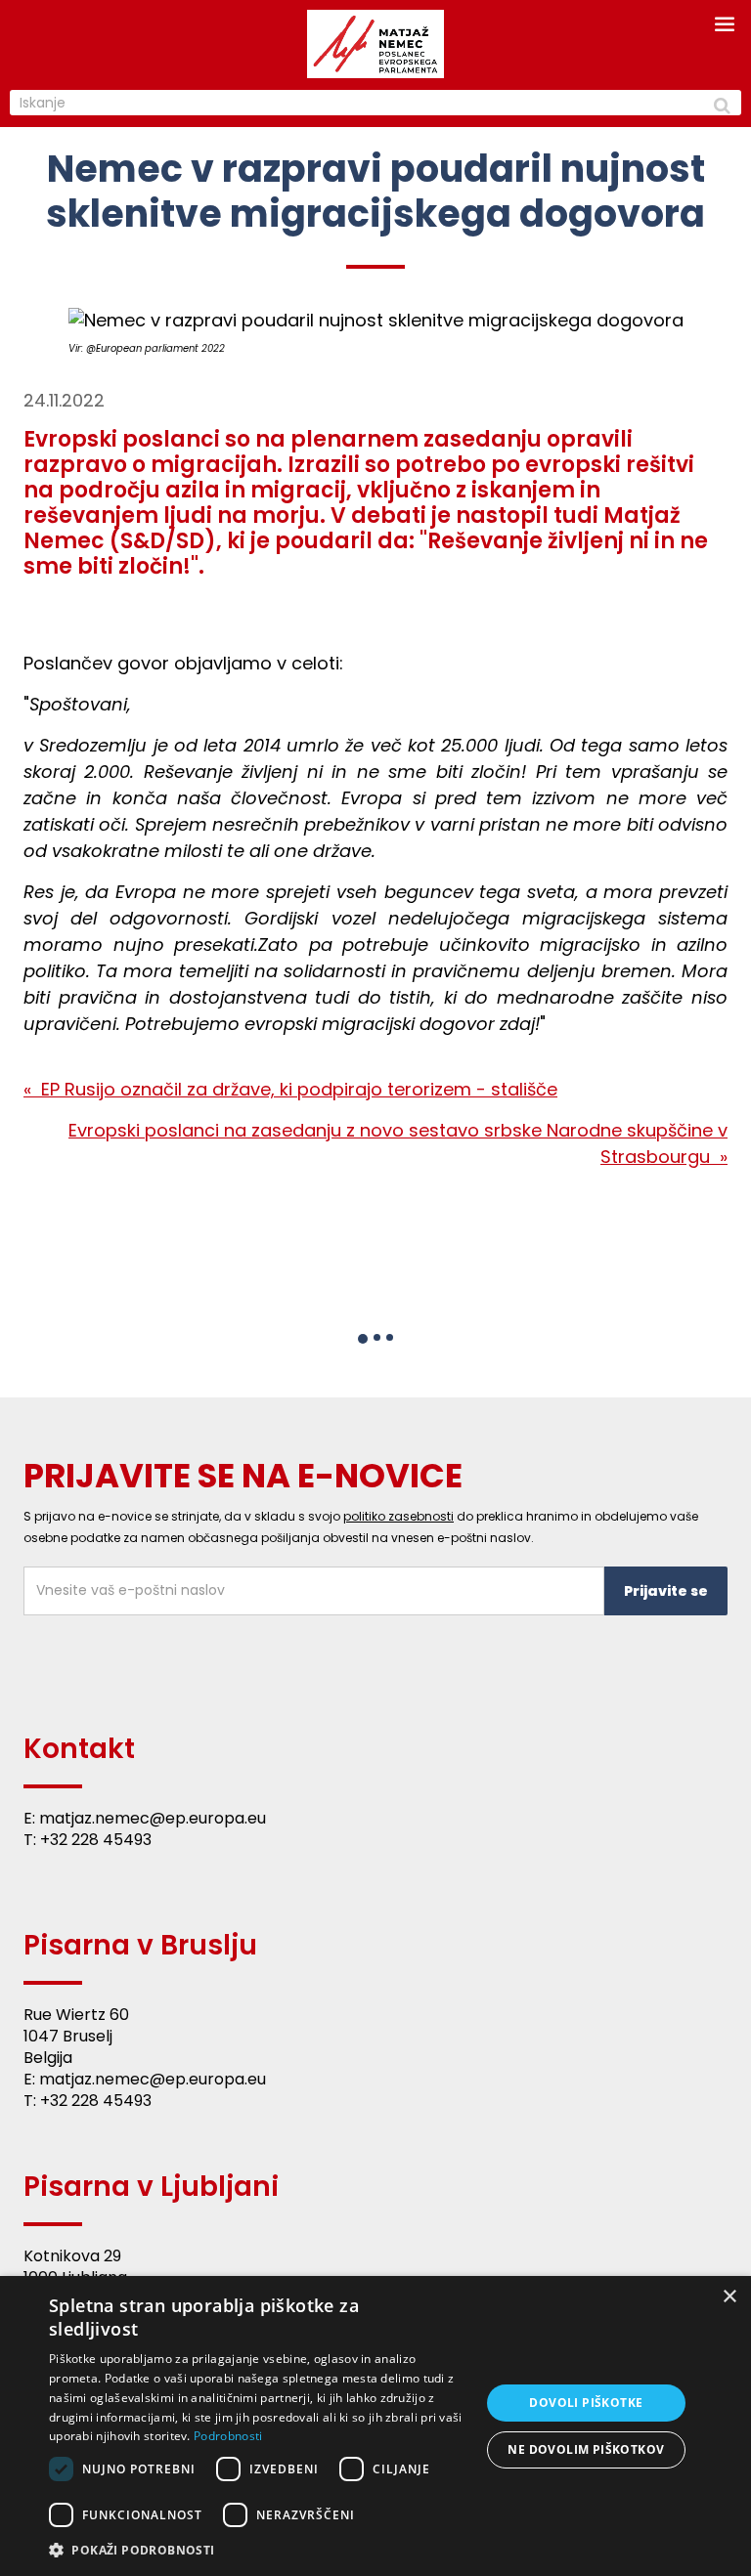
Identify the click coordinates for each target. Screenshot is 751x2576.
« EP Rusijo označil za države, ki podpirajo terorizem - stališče (290, 1089)
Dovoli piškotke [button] (586, 2403)
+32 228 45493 (96, 1840)
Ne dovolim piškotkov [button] (586, 2449)
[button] (363, 1339)
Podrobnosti (228, 2436)
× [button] (729, 2297)
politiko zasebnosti (398, 1516)
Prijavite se (666, 1591)
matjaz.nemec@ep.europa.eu (153, 1818)
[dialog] (375, 2426)
